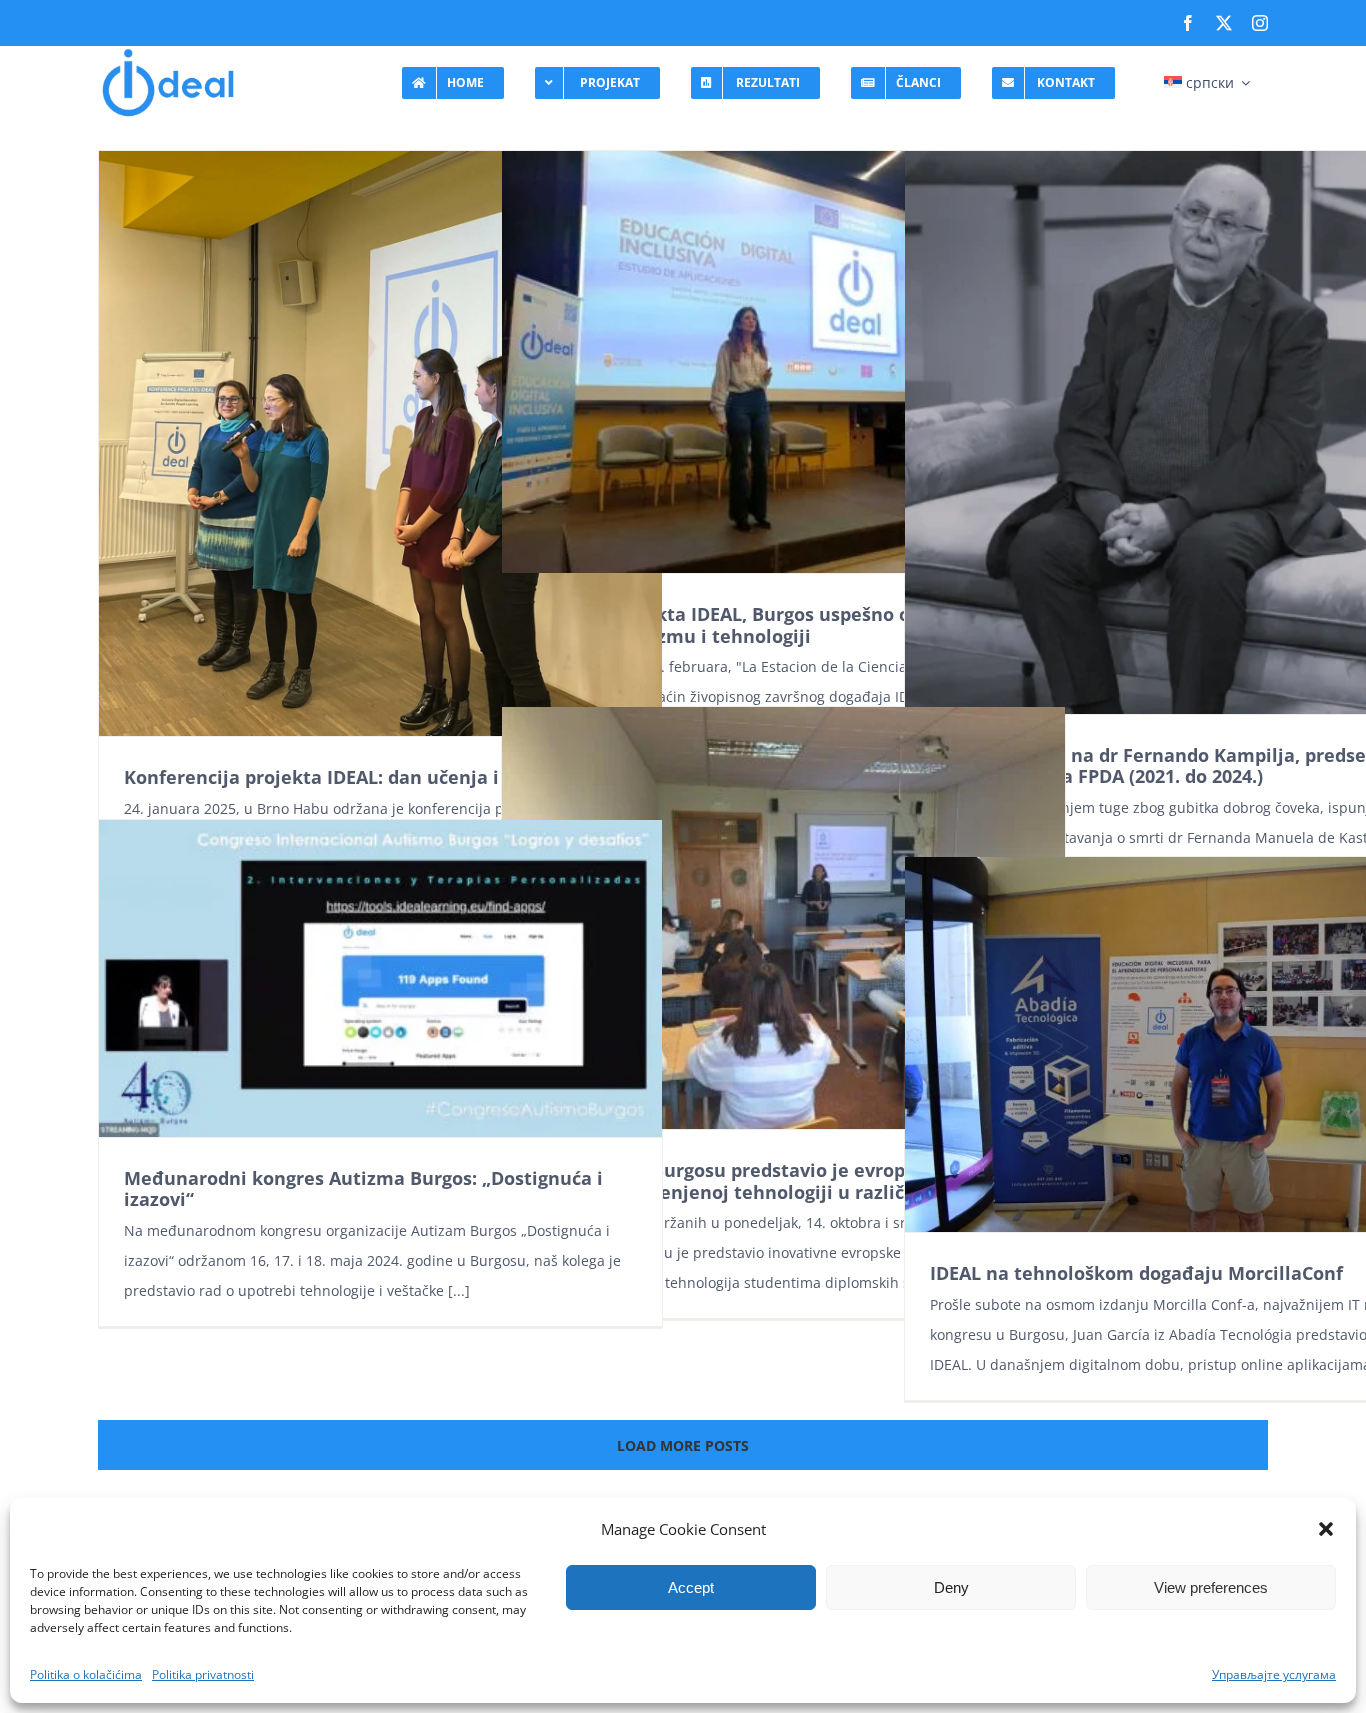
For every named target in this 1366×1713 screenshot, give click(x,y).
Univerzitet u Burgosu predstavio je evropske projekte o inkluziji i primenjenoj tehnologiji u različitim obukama (780, 1181)
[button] (1326, 1529)
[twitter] (1224, 23)
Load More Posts (683, 1445)
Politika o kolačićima (86, 1674)
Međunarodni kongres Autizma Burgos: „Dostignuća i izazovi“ (363, 1189)
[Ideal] (168, 52)
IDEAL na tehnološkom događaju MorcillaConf (1136, 1273)
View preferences (1211, 1587)
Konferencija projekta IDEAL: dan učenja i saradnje (353, 777)
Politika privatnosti (203, 1674)
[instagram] (1260, 23)
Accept (691, 1587)
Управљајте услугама (1274, 1674)
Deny (951, 1587)
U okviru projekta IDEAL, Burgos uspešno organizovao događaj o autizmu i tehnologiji (768, 625)
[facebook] (1188, 23)
